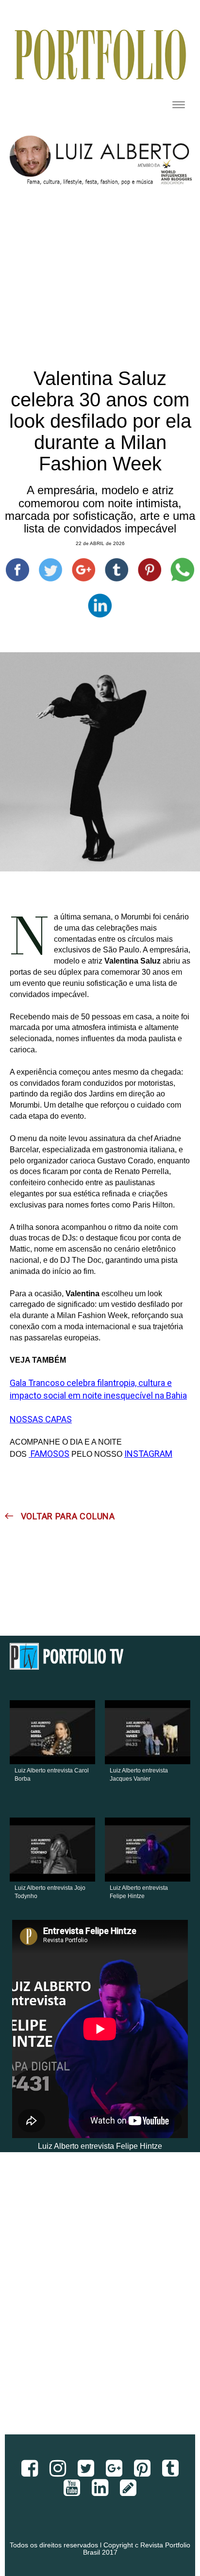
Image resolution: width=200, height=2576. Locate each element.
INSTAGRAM (148, 1454)
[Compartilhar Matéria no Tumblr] (117, 570)
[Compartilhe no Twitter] (50, 570)
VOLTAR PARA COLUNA (67, 1516)
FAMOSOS (49, 1454)
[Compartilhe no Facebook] (17, 570)
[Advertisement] (100, 2301)
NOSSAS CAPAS (41, 1419)
